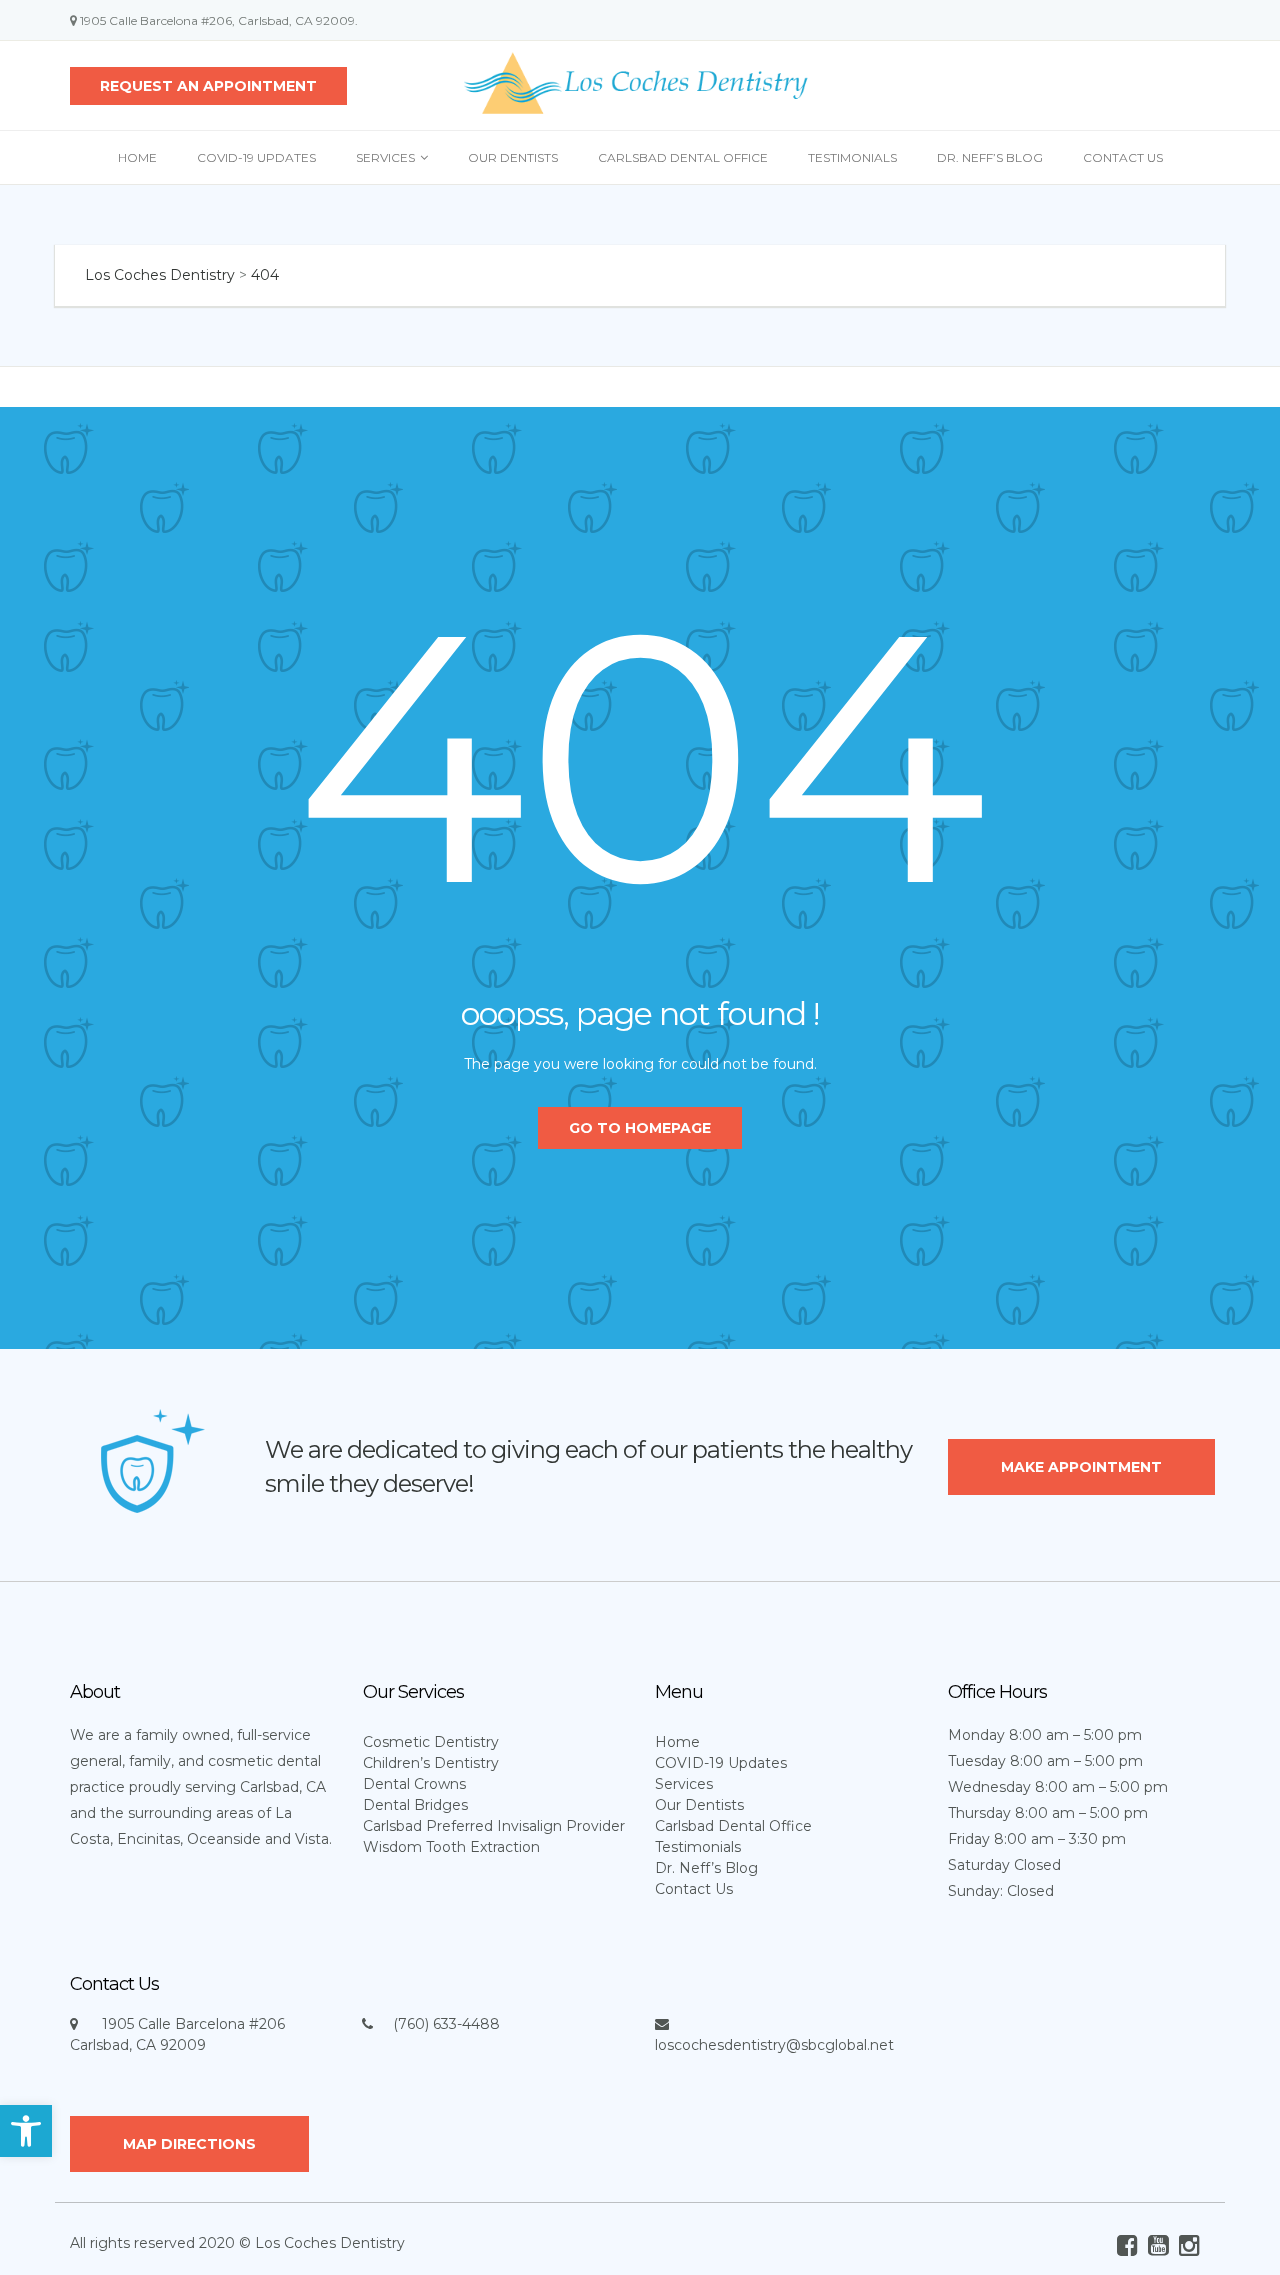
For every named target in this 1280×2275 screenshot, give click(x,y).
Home (137, 157)
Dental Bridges (415, 1805)
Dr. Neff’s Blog (990, 157)
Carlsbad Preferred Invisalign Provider (494, 1826)
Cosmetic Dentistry (431, 1742)
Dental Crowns (414, 1784)
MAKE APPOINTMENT (1081, 1467)
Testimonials (852, 157)
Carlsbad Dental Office (683, 157)
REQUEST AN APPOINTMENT (208, 86)
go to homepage (640, 1128)
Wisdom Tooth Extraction (451, 1847)
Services (385, 157)
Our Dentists (513, 157)
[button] (26, 2131)
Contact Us (1123, 157)
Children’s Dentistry (431, 1763)
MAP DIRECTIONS (189, 2144)
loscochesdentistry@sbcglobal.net (774, 2045)
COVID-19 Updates (256, 157)
